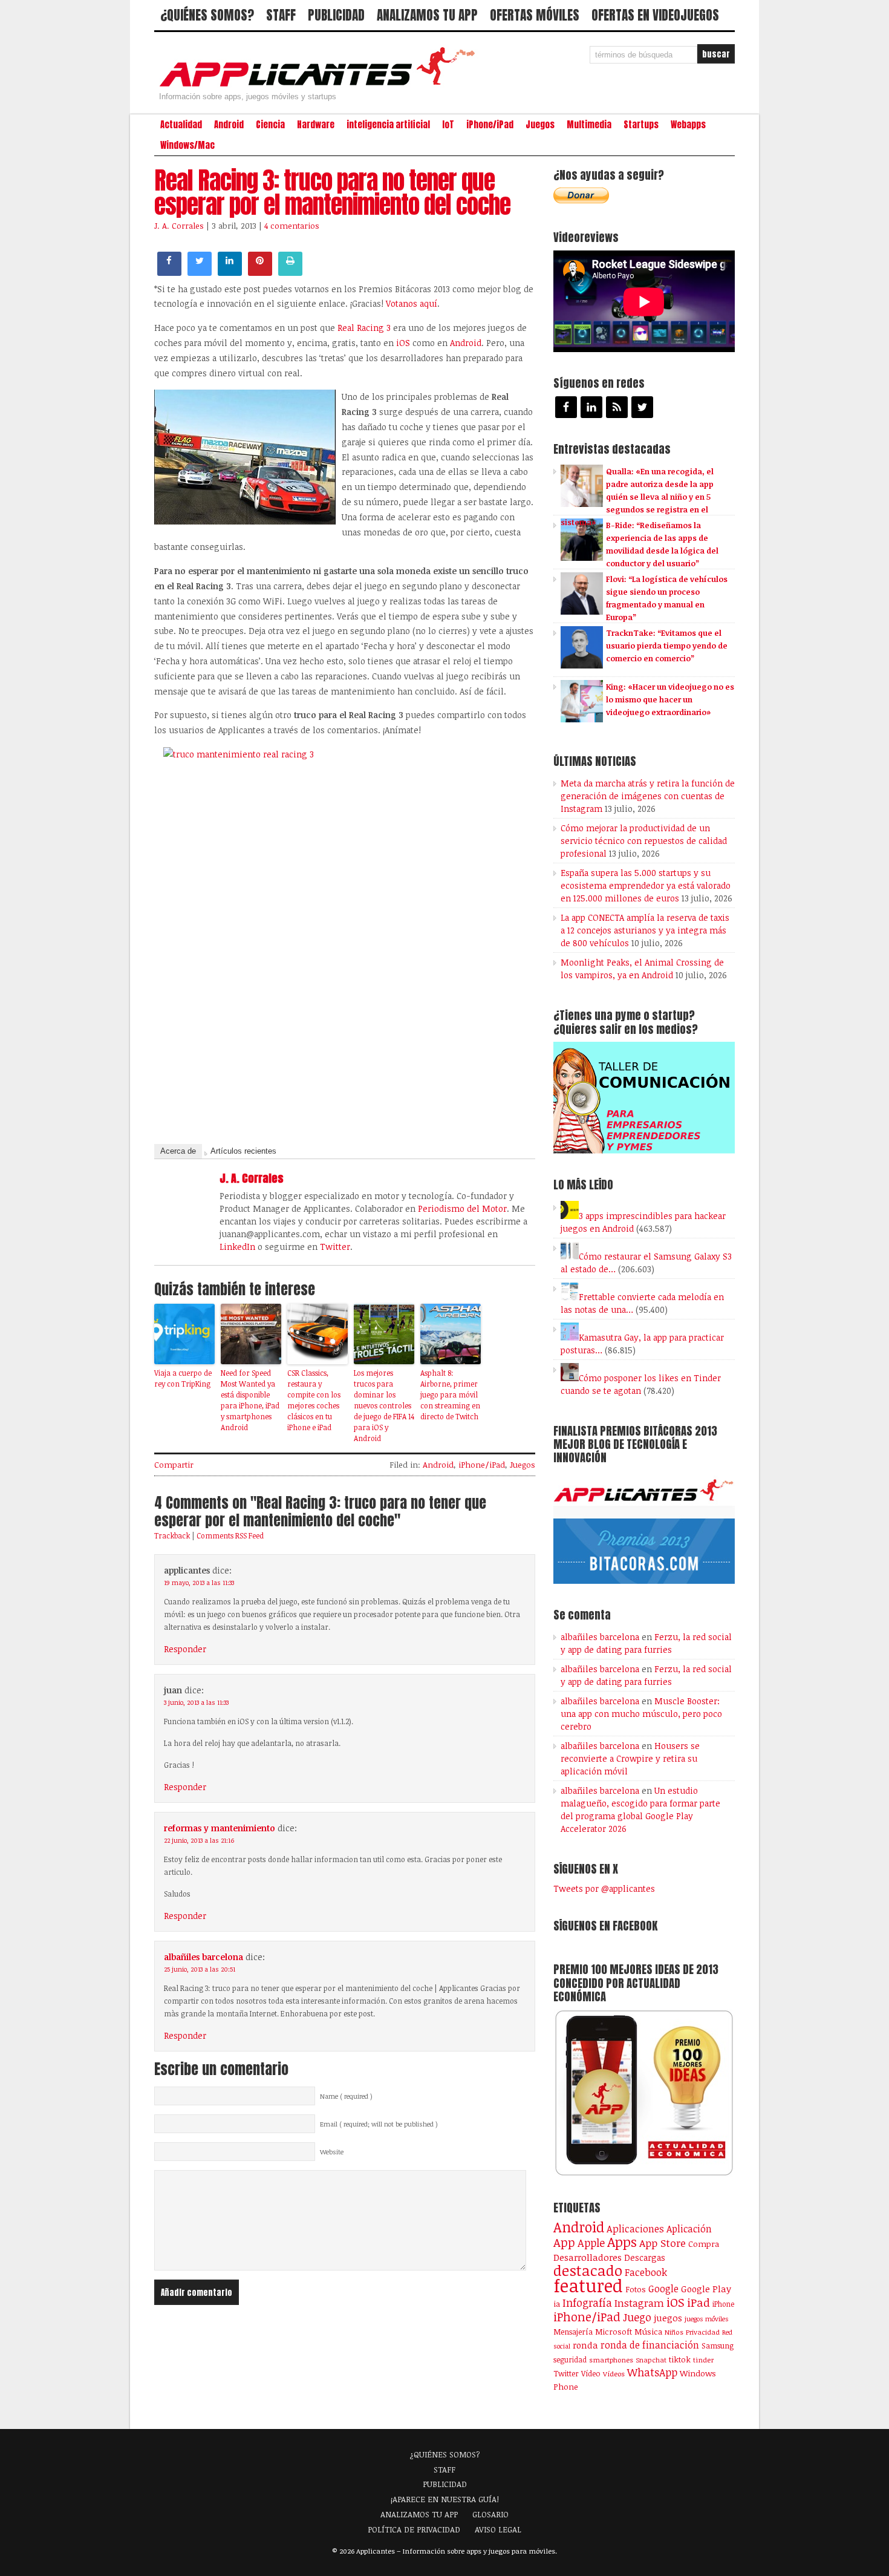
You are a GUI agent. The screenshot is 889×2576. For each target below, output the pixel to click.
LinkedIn (237, 1247)
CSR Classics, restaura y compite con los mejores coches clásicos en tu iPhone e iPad (314, 1400)
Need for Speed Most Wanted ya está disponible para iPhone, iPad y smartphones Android (250, 1400)
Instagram (639, 2303)
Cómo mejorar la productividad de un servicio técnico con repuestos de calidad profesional (644, 841)
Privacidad (703, 2332)
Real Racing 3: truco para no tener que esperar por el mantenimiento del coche (332, 192)
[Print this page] (290, 272)
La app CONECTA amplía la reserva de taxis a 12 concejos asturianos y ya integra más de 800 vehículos (645, 930)
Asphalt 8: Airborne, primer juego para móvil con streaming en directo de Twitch (450, 1394)
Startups (641, 125)
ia (557, 2304)
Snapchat (651, 2360)
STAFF (281, 15)
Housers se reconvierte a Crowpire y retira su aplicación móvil (630, 1758)
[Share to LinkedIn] (230, 272)
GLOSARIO (490, 2514)
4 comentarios (292, 226)
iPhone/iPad (490, 125)
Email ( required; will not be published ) (379, 2124)
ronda (585, 2345)
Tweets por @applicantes (604, 1888)
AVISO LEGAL (498, 2529)
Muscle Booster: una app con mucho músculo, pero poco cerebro (641, 1714)
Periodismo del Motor (462, 1208)
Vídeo (591, 2374)
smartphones (611, 2360)
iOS (402, 343)
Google (663, 2289)
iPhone (723, 2304)
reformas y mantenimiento (220, 1828)
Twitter (335, 1247)
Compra (704, 2244)
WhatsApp (652, 2372)
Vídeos (614, 2373)
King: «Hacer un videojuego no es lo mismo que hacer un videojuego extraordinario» (670, 699)
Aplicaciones (635, 2229)
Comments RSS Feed (230, 1535)
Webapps (688, 125)
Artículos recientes (243, 1151)
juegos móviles (707, 2319)
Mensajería (573, 2332)
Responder (185, 1649)
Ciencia (270, 125)
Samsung (718, 2346)
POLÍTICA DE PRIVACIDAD (414, 2529)
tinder (703, 2360)
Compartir (174, 1465)
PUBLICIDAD (336, 15)
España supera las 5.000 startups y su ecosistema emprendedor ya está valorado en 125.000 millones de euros (646, 885)
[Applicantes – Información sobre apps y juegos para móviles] (321, 86)
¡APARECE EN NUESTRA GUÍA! (445, 2499)
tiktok (680, 2359)
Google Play (706, 2289)
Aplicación (689, 2229)
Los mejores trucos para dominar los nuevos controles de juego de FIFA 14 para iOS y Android (384, 1405)
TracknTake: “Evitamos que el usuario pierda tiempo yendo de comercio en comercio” (667, 646)
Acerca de (178, 1151)
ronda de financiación (650, 2345)
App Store (663, 2243)
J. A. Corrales (179, 226)
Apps (622, 2242)
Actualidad (181, 125)
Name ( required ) (346, 2096)
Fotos (636, 2289)
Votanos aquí (412, 303)
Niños (674, 2332)
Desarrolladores (588, 2257)
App (564, 2242)
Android (229, 125)
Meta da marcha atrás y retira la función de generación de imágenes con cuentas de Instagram (648, 796)
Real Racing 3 (363, 328)
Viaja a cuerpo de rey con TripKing (183, 1378)
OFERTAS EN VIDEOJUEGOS (655, 15)
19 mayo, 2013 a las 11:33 (199, 1583)
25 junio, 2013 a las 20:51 (200, 1969)
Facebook (646, 2272)
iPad (698, 2302)
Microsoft (614, 2332)
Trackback (172, 1535)
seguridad (570, 2359)
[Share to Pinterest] (260, 272)
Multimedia (589, 125)
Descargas (645, 2257)
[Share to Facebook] (169, 272)
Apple (591, 2243)
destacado (588, 2270)
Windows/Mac (187, 145)
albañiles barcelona (204, 1957)
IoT (448, 125)
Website (332, 2152)
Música (648, 2332)
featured (588, 2285)
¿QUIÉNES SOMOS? (207, 15)
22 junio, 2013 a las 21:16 (199, 1840)
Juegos (540, 125)
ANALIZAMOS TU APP (427, 15)
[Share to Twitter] (200, 272)
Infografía (587, 2303)
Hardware (316, 125)
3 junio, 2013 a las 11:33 (196, 1702)
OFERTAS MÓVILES (535, 15)
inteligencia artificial (388, 125)
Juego (637, 2317)
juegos (668, 2318)
